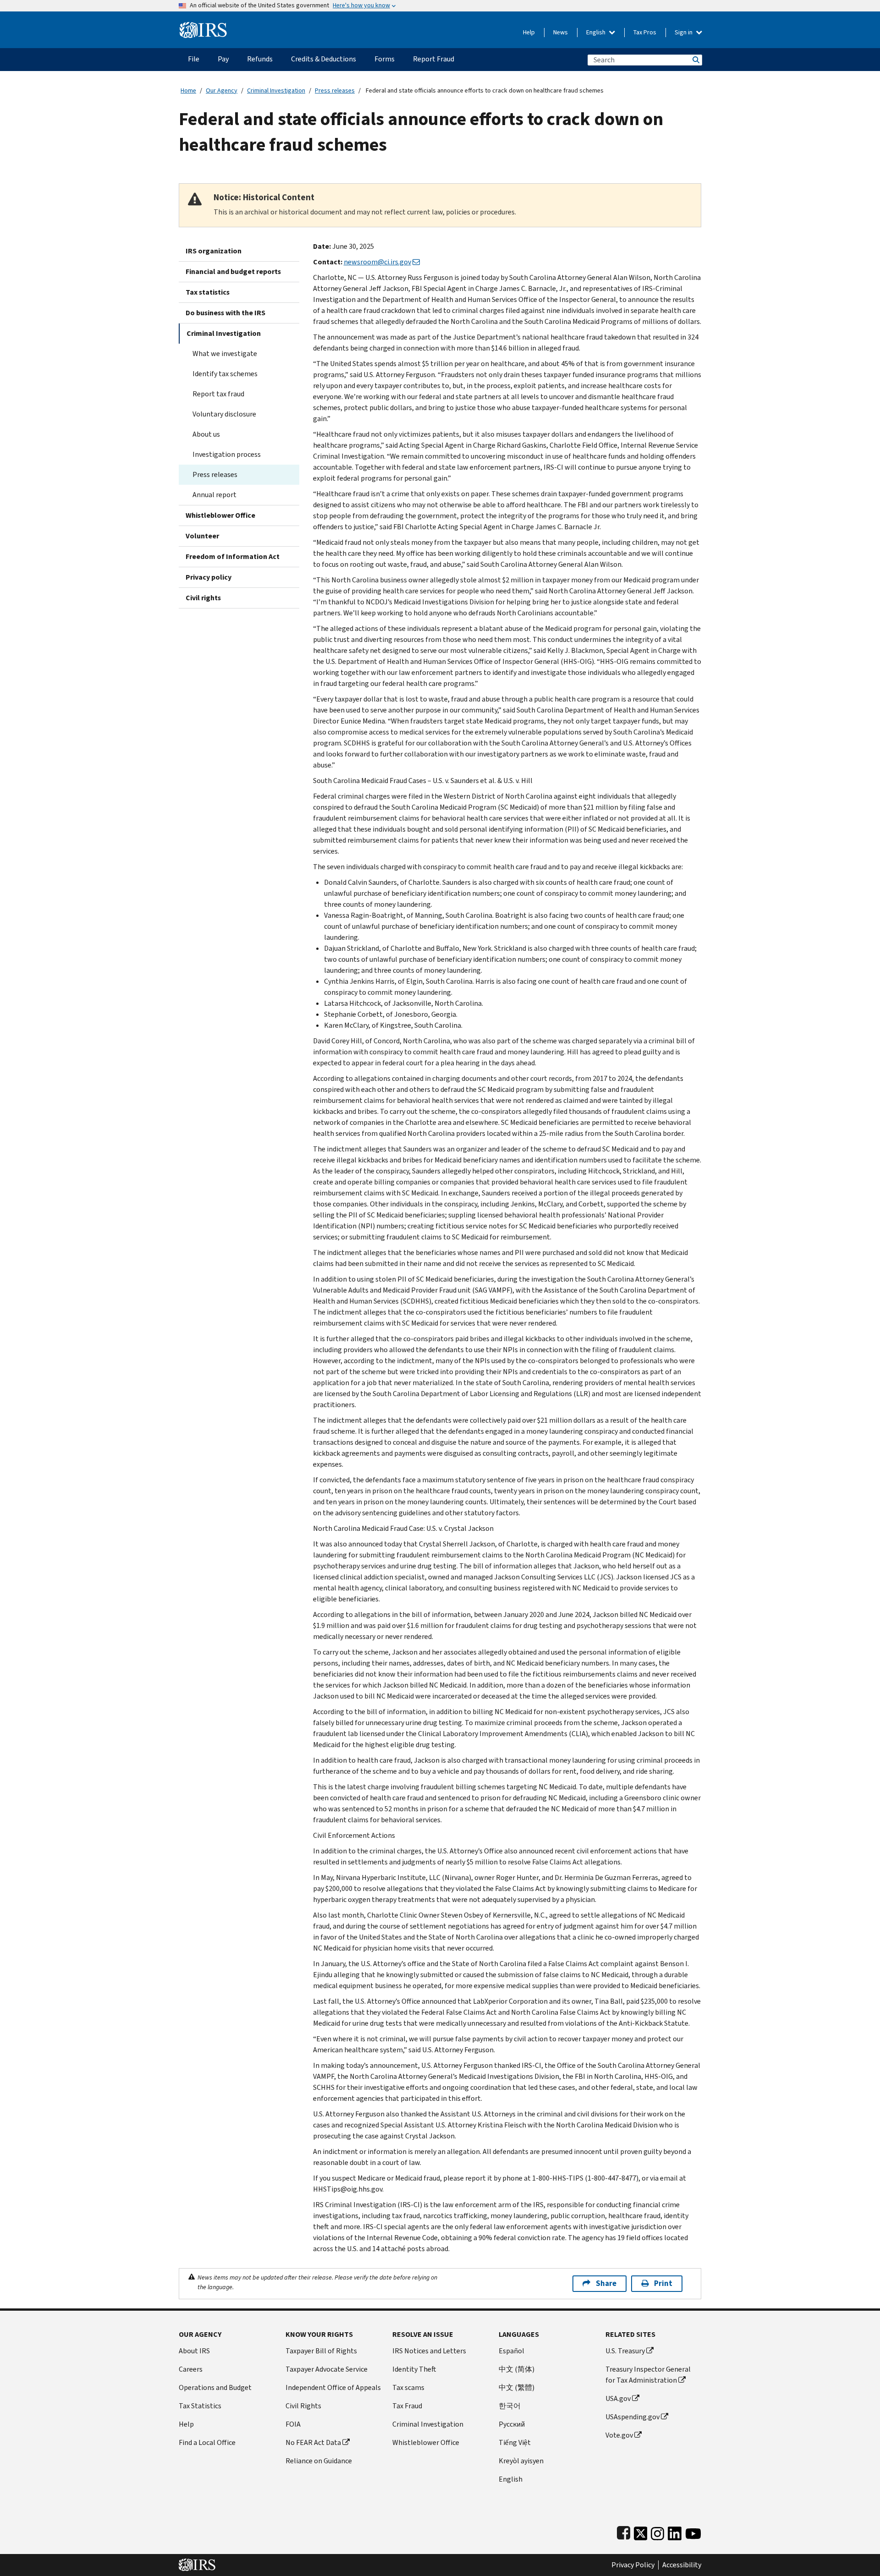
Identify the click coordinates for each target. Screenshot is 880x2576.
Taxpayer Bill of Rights (321, 2351)
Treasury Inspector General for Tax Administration (648, 2375)
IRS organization (214, 251)
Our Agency (222, 90)
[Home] (203, 26)
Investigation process (227, 454)
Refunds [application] (260, 59)
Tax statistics (208, 292)
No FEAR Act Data (313, 2442)
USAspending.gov (632, 2417)
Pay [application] (223, 59)
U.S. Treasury (625, 2351)
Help (529, 32)
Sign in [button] (684, 32)
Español (511, 2351)
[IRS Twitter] (641, 2531)
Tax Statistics (200, 2406)
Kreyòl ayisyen (521, 2461)
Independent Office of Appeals (333, 2387)
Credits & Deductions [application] (324, 59)
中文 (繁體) (517, 2387)
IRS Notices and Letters (429, 2351)
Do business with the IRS (225, 313)
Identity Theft (414, 2369)
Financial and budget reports (233, 271)
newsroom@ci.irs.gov (377, 262)
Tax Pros (645, 32)
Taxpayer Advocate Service (327, 2369)
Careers (191, 2369)
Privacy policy (209, 577)
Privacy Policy (633, 2565)
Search (695, 60)
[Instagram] (657, 2531)
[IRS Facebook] (624, 2531)
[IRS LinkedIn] (675, 2531)
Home (188, 90)
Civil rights (203, 598)
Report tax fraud (218, 394)
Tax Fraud (407, 2406)
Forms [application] (385, 59)
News (561, 32)
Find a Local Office (207, 2442)
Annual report (214, 495)
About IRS (194, 2351)
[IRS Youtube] (693, 2531)
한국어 (510, 2406)
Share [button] (606, 2283)
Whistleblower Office (220, 515)
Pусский (512, 2424)
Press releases (335, 90)
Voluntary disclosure (224, 414)
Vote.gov (619, 2435)
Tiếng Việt (515, 2442)
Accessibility (682, 2565)
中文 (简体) (517, 2369)
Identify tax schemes (225, 374)
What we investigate (225, 354)
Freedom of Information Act (233, 556)
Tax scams (408, 2387)
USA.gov (618, 2398)
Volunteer (202, 536)
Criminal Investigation (276, 90)
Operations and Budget (215, 2387)
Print (663, 2283)
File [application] (194, 59)
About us (206, 434)
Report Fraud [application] (434, 59)
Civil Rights (303, 2406)
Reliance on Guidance (319, 2461)
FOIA (293, 2424)
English (597, 32)
